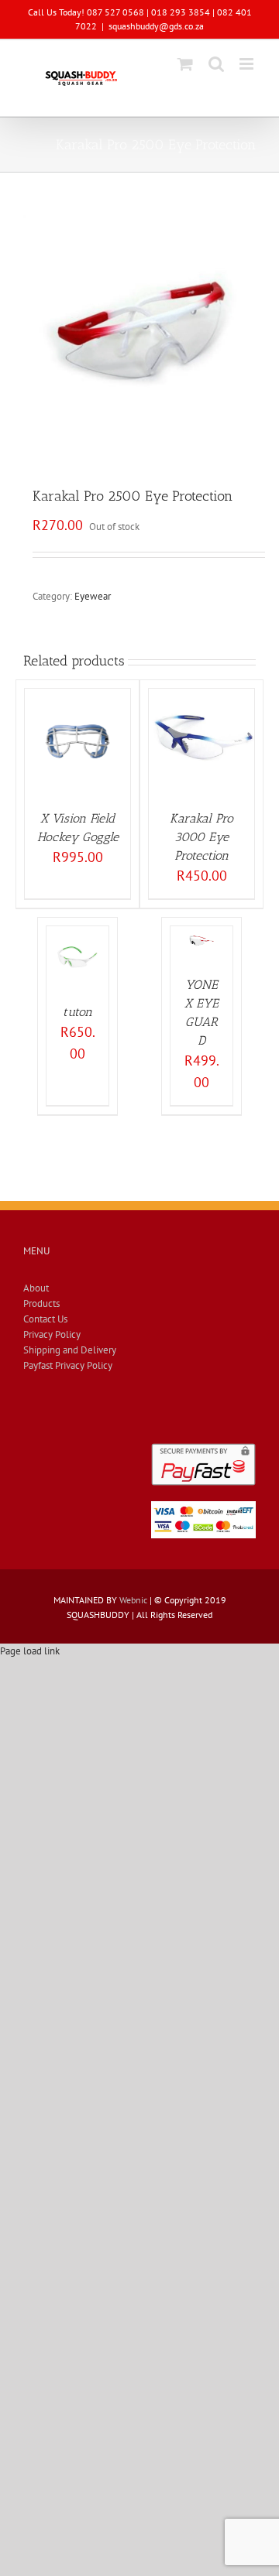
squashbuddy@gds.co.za (156, 26)
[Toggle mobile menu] (248, 64)
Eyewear (93, 596)
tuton (77, 1012)
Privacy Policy (52, 1334)
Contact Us (45, 1319)
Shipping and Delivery (70, 1350)
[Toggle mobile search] (216, 64)
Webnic (133, 1600)
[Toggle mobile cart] (185, 64)
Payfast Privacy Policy (68, 1365)
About (36, 1288)
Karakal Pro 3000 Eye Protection (201, 837)
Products (41, 1303)
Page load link (30, 1651)
